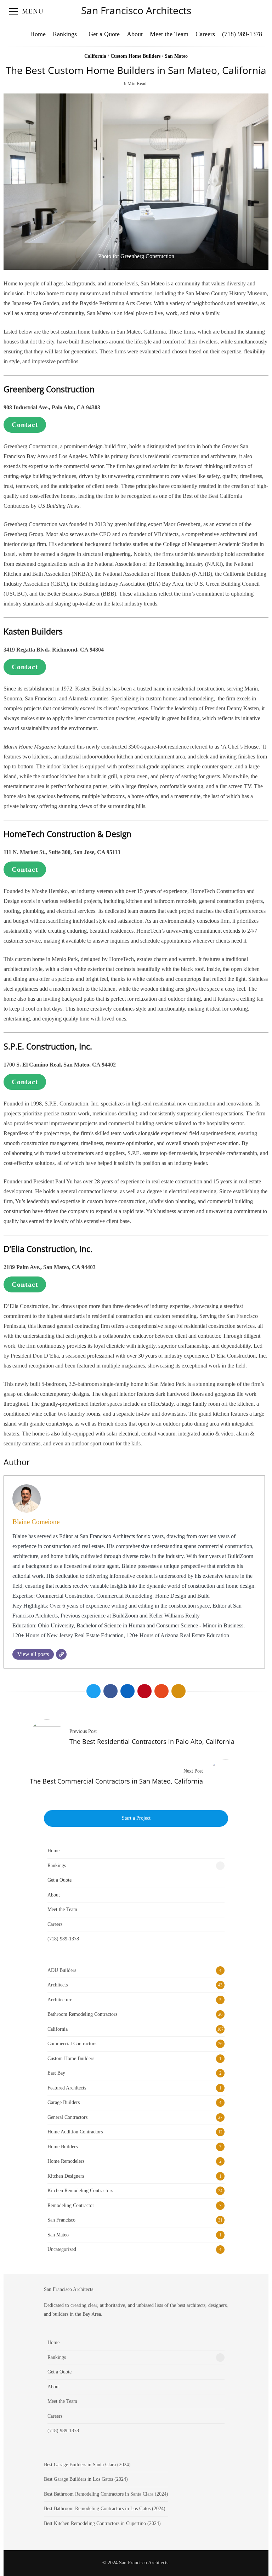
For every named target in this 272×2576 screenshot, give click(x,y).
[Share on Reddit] (161, 1691)
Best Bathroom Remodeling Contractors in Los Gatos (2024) (105, 2509)
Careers (205, 34)
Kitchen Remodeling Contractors (80, 2191)
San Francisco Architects (136, 10)
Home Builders (63, 2147)
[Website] (61, 1654)
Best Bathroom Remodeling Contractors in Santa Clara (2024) (106, 2494)
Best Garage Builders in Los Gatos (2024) (86, 2479)
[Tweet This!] (93, 1691)
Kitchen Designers (66, 2176)
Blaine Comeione (36, 1522)
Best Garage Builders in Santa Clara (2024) (87, 2465)
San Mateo (176, 56)
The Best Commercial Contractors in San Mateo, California (116, 1781)
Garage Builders (64, 2102)
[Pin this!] (144, 1691)
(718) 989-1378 (242, 34)
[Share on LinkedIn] (127, 1691)
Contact (25, 425)
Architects (58, 1985)
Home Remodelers (66, 2161)
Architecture (60, 2000)
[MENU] (13, 11)
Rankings (65, 34)
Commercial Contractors (72, 2044)
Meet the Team (169, 34)
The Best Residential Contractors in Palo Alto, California (152, 1741)
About (135, 34)
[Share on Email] (178, 1691)
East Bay (56, 2073)
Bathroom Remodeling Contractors (82, 2014)
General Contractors (67, 2117)
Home (38, 34)
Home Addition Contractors (75, 2132)
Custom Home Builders (135, 56)
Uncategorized (62, 2249)
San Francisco (61, 2220)
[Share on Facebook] (110, 1691)
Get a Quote (104, 34)
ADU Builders (62, 1970)
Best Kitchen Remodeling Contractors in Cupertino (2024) (102, 2523)
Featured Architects (67, 2088)
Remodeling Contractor (71, 2205)
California (95, 56)
